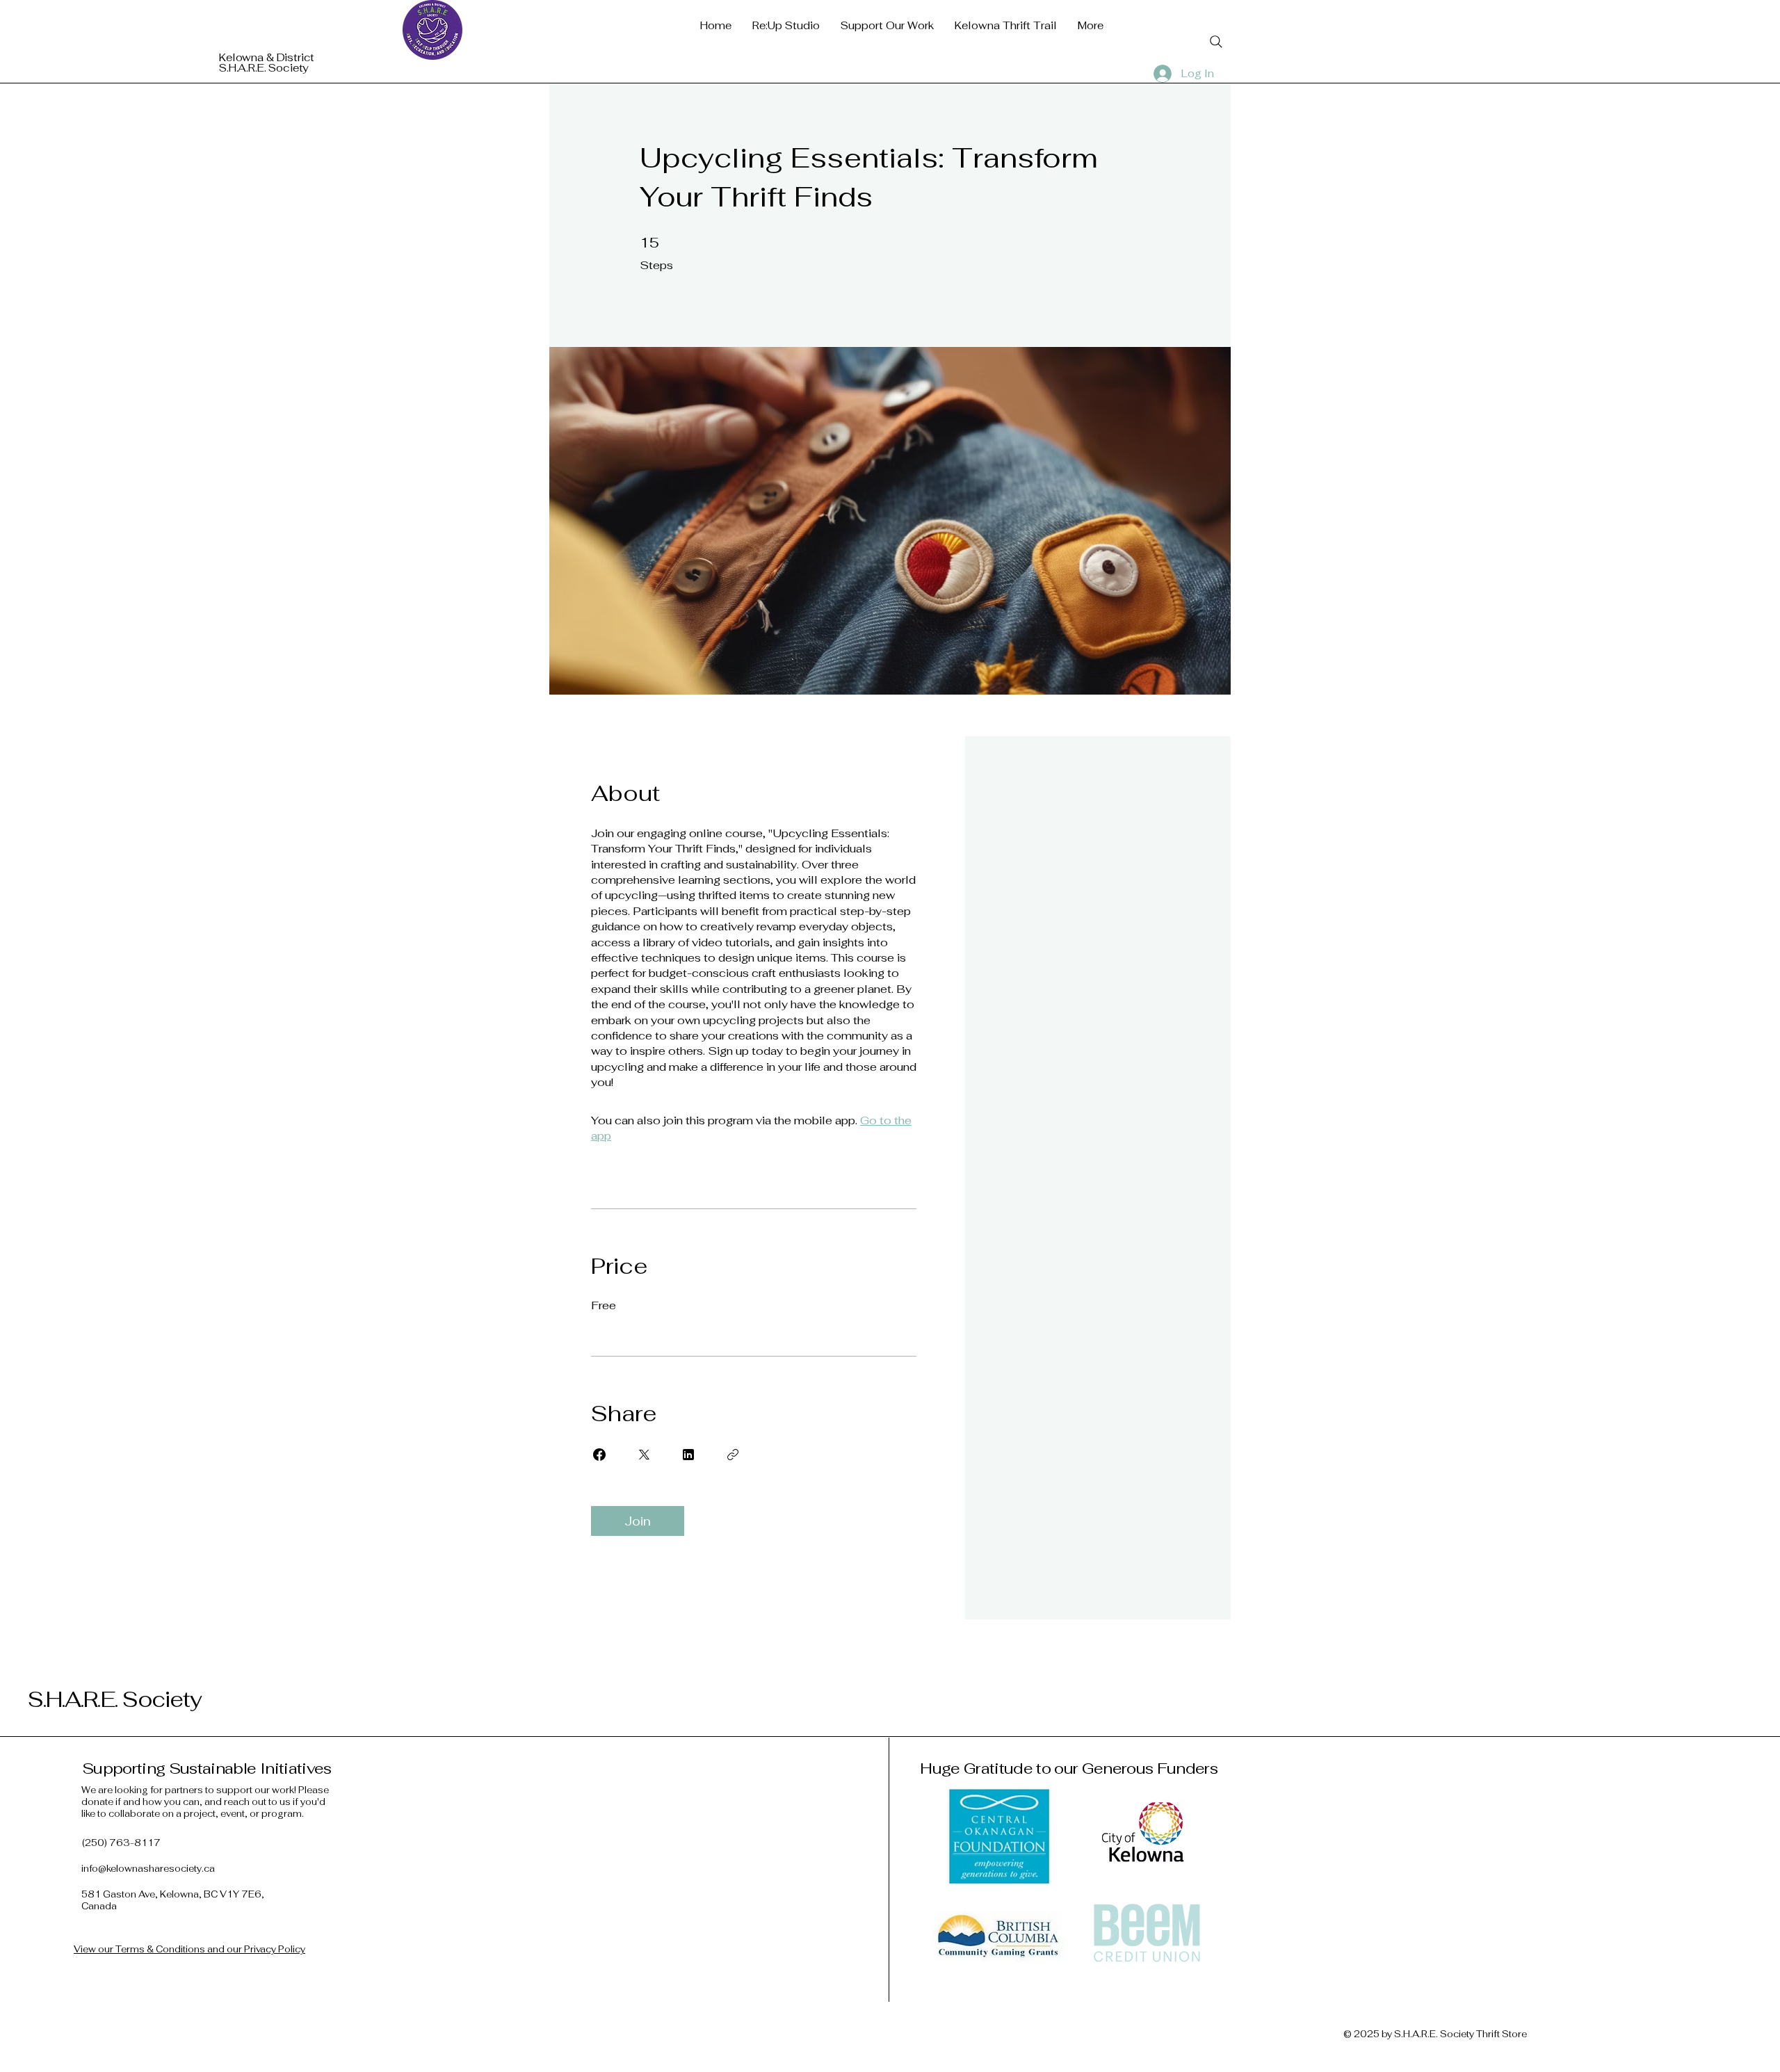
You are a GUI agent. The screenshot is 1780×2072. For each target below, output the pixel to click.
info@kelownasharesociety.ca (148, 1869)
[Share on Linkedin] (688, 1455)
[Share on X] (644, 1455)
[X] (132, 1920)
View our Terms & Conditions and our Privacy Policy (189, 1949)
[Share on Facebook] (599, 1455)
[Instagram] (111, 1920)
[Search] (1216, 42)
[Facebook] (90, 1920)
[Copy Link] (733, 1455)
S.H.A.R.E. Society (115, 1699)
